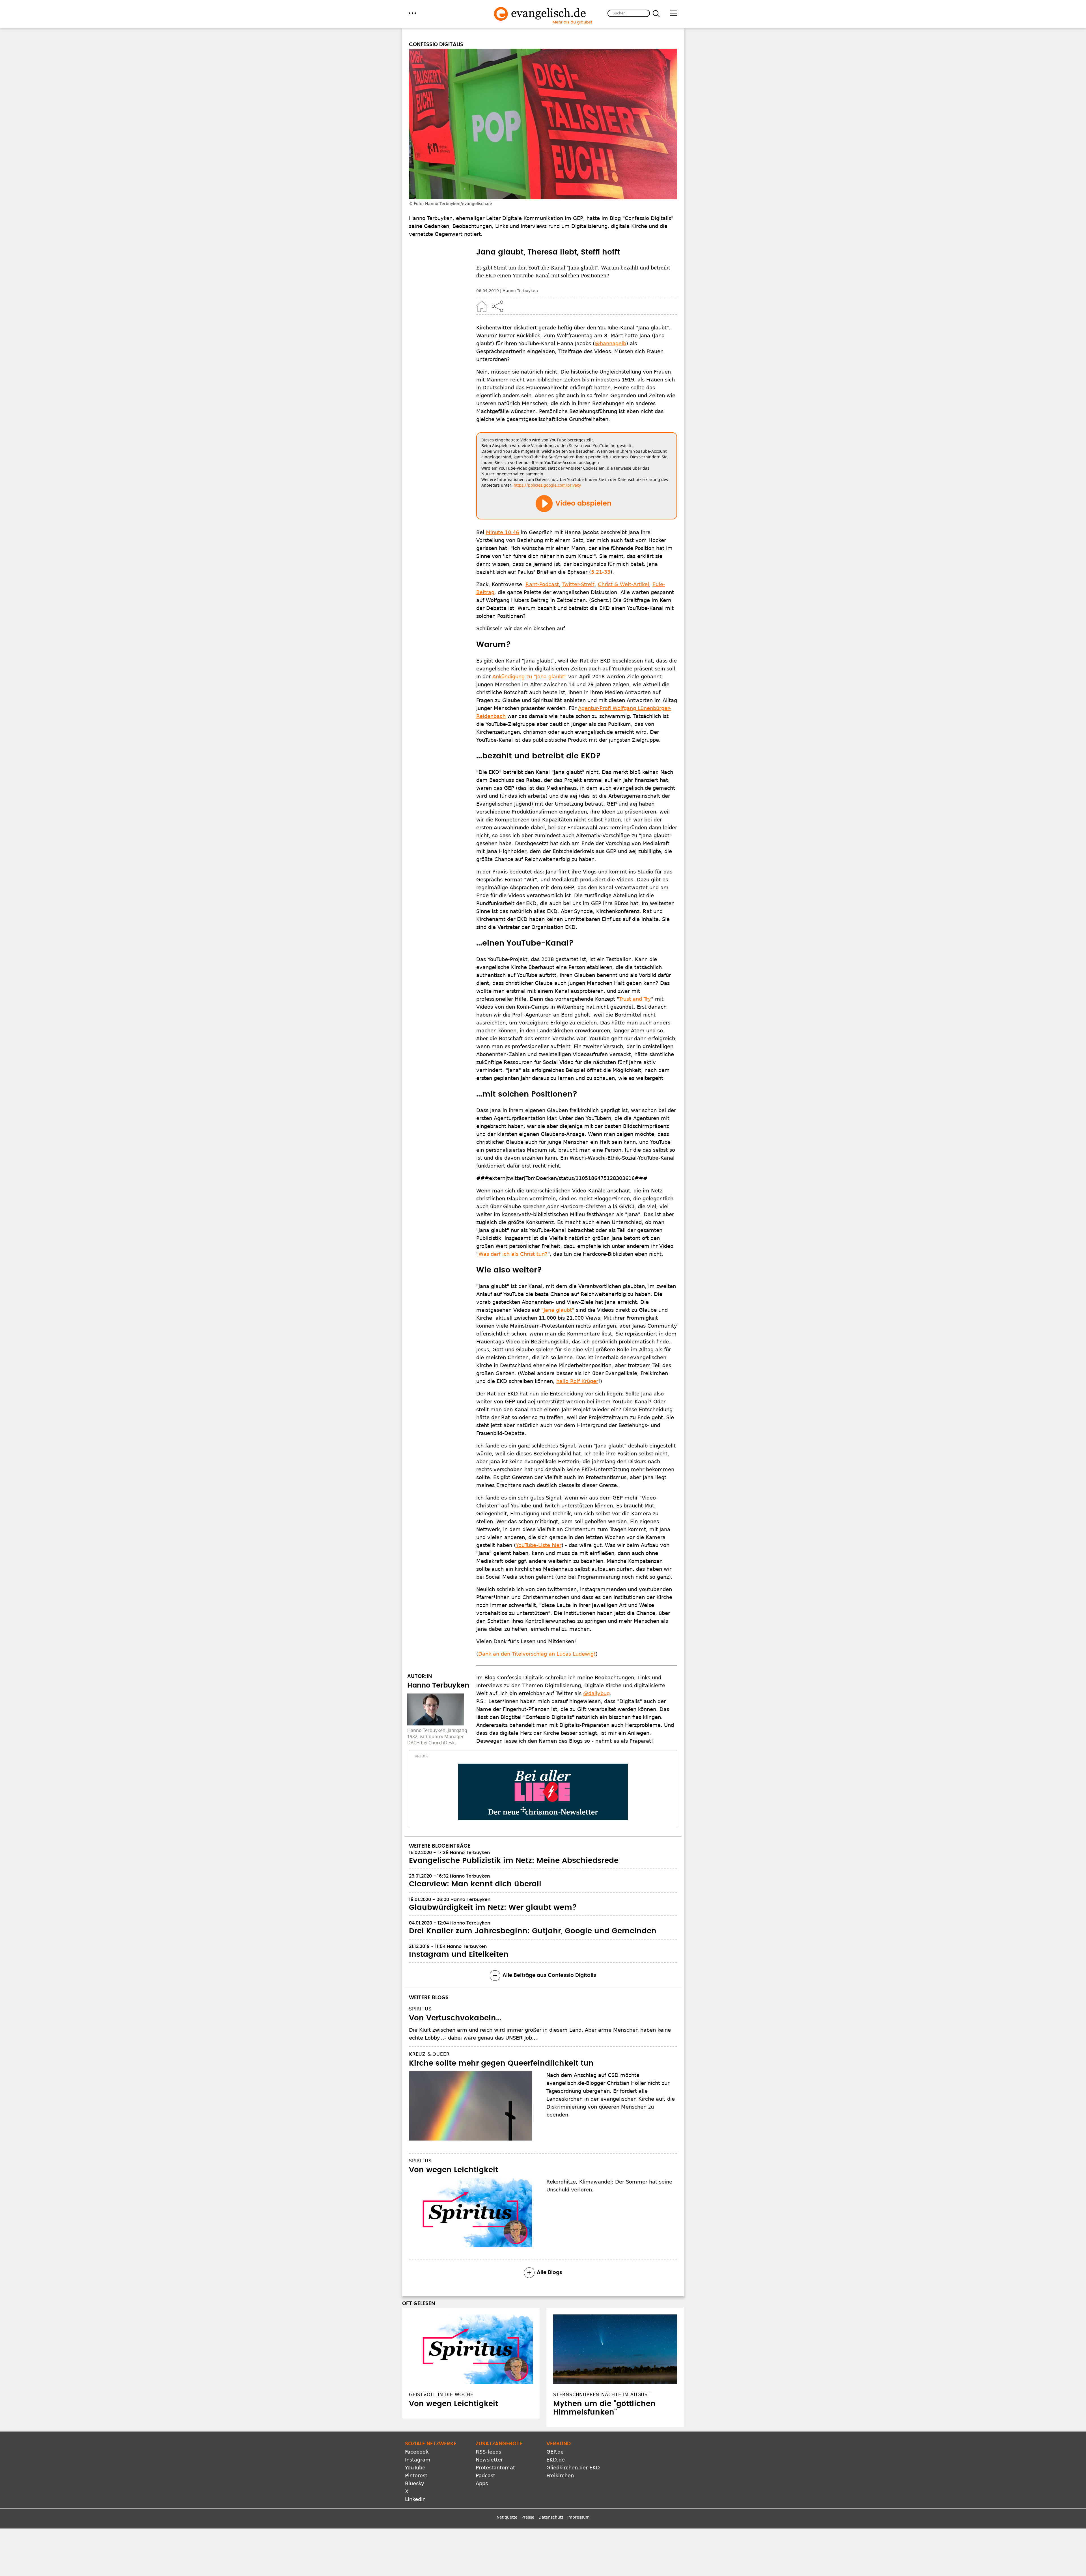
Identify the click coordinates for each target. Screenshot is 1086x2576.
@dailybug (596, 1693)
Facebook (417, 2452)
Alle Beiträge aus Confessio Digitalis (549, 1975)
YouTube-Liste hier (539, 1545)
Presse (528, 2517)
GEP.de (555, 2452)
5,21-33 (601, 572)
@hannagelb (610, 343)
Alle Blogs (550, 2273)
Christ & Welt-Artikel (623, 584)
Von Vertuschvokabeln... (455, 2018)
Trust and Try (635, 999)
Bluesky (415, 2483)
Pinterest (416, 2475)
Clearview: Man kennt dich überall (475, 1884)
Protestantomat (495, 2468)
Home (482, 306)
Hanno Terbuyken (520, 291)
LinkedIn (415, 2499)
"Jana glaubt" (558, 1310)
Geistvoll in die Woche (441, 2395)
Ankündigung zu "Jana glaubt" (529, 677)
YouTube (415, 2468)
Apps (482, 2483)
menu (412, 13)
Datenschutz (551, 2517)
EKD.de (556, 2460)
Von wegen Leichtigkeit (453, 2170)
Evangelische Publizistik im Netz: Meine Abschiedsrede (514, 1861)
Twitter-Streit (578, 584)
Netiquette (507, 2517)
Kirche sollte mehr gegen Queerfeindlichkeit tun (501, 2063)
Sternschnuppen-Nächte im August (602, 2395)
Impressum (578, 2517)
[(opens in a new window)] (543, 1792)
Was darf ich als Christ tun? (513, 1254)
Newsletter (489, 2460)
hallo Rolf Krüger (577, 1381)
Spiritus (420, 2009)
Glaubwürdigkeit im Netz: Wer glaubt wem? (493, 1908)
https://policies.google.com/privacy (547, 485)
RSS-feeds (488, 2452)
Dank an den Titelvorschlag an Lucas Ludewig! (537, 1654)
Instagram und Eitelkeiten (459, 1954)
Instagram (418, 2460)
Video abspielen (583, 504)
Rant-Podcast (542, 584)
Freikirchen (560, 2475)
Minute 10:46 (502, 532)
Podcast (485, 2475)
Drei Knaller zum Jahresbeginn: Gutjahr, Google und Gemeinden (533, 1931)
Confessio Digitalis (436, 45)
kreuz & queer (429, 2054)
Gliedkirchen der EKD (573, 2468)
